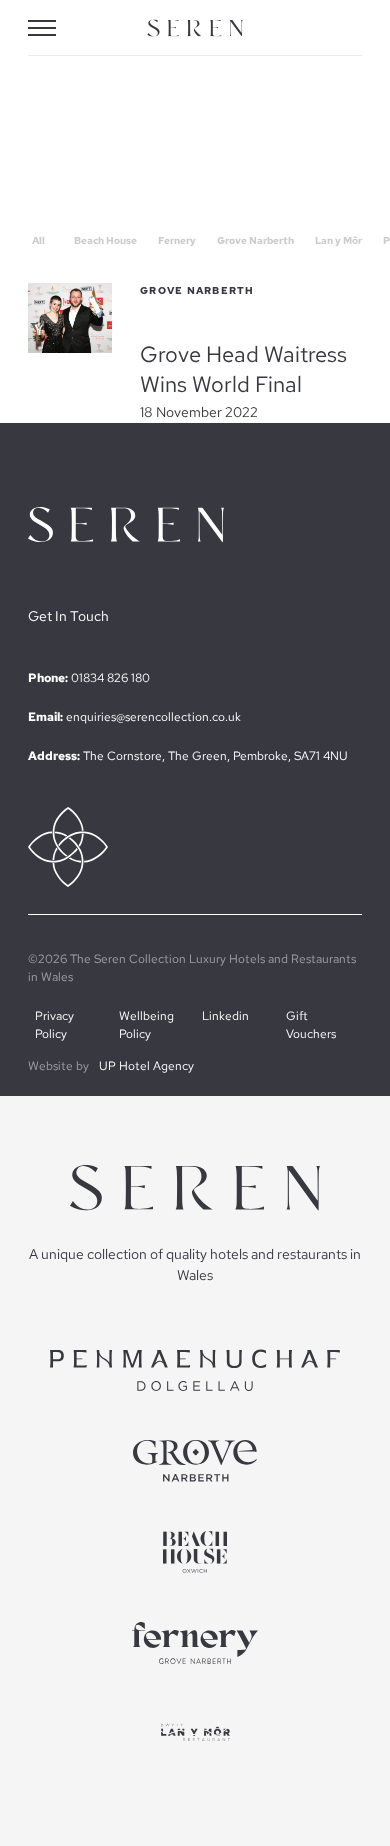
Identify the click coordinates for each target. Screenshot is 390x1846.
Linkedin (225, 1016)
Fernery (177, 240)
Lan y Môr (338, 240)
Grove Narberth (255, 240)
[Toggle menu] (56, 28)
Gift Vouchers (311, 1025)
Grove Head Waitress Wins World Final (243, 369)
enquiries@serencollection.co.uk (153, 717)
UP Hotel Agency (146, 1066)
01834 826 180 (110, 678)
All (38, 240)
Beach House (105, 240)
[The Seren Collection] (195, 28)
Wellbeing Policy (146, 1025)
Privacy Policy (54, 1025)
